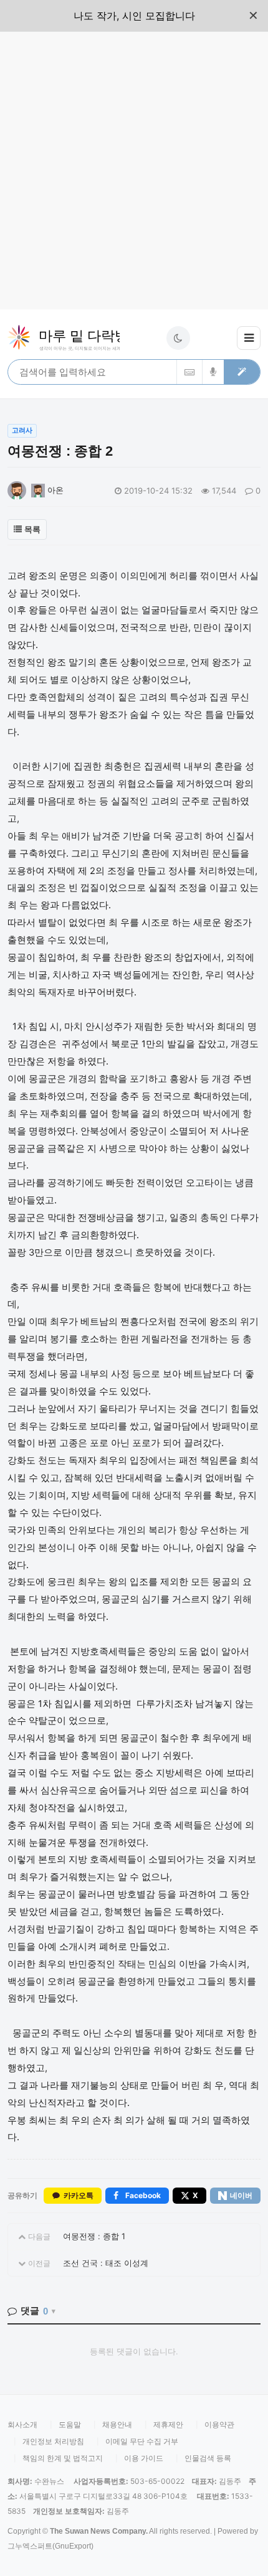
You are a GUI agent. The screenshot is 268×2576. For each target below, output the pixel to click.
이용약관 (219, 2424)
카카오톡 (79, 2196)
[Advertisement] (134, 171)
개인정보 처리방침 (53, 2441)
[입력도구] (189, 372)
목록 (32, 529)
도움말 (70, 2424)
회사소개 (22, 2424)
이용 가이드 (144, 2458)
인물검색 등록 (208, 2458)
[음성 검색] (213, 372)
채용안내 (117, 2424)
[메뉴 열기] (249, 338)
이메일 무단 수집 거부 (142, 2441)
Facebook (143, 2195)
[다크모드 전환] (178, 338)
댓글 (34, 2311)
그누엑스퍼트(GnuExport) (50, 2546)
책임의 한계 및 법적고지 (63, 2458)
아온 (54, 490)
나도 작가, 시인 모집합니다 (134, 16)
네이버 (241, 2195)
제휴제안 (168, 2424)
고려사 (22, 430)
